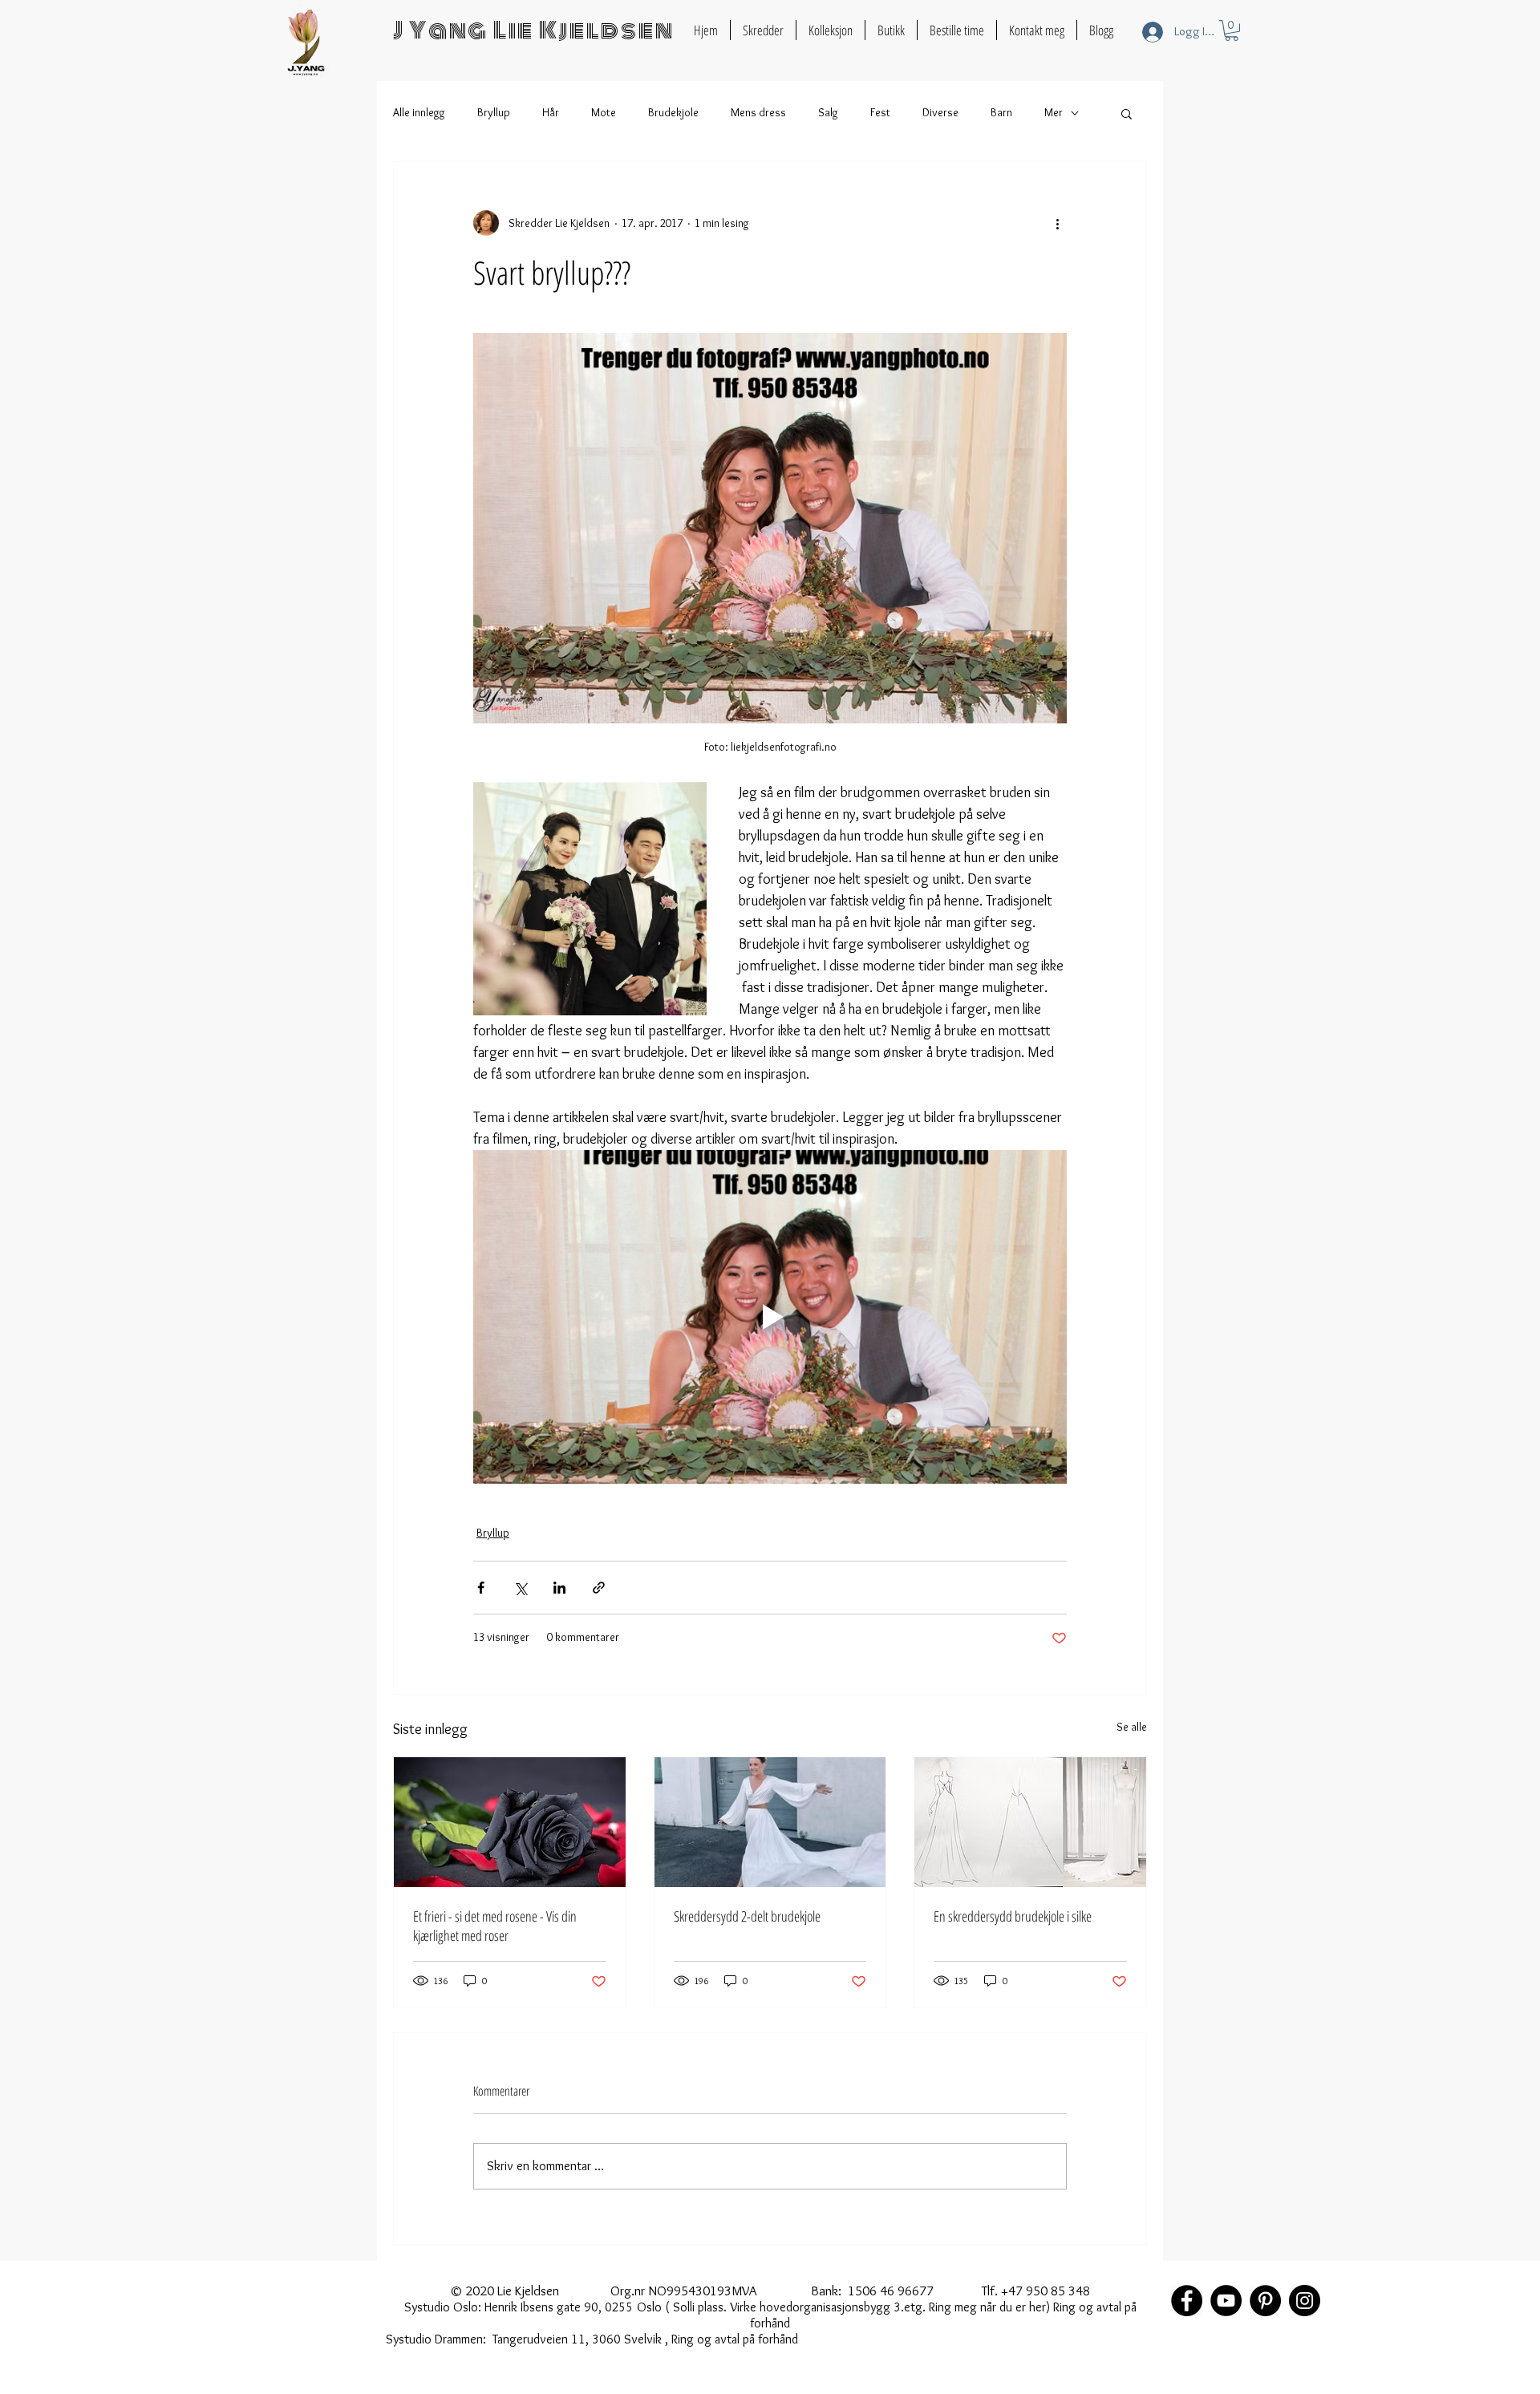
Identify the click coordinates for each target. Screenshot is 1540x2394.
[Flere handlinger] (1057, 223)
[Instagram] (1305, 2301)
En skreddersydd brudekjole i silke (1013, 1916)
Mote (604, 112)
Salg (828, 112)
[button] (1232, 30)
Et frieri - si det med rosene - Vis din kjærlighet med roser (495, 1926)
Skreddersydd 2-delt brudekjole (747, 1916)
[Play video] (770, 1317)
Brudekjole (673, 112)
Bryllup (494, 112)
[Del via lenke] (599, 1588)
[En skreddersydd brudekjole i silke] (1030, 1822)
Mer (1054, 112)
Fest (880, 112)
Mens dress (758, 112)
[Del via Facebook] (481, 1588)
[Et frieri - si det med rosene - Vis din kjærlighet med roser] (510, 1822)
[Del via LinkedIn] (559, 1588)
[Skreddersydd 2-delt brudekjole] (770, 1822)
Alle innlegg (419, 112)
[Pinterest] (1265, 2301)
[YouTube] (1226, 2301)
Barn (1001, 112)
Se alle (1132, 1727)
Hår (551, 112)
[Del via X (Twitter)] (520, 1588)
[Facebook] (1187, 2301)
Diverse (940, 112)
